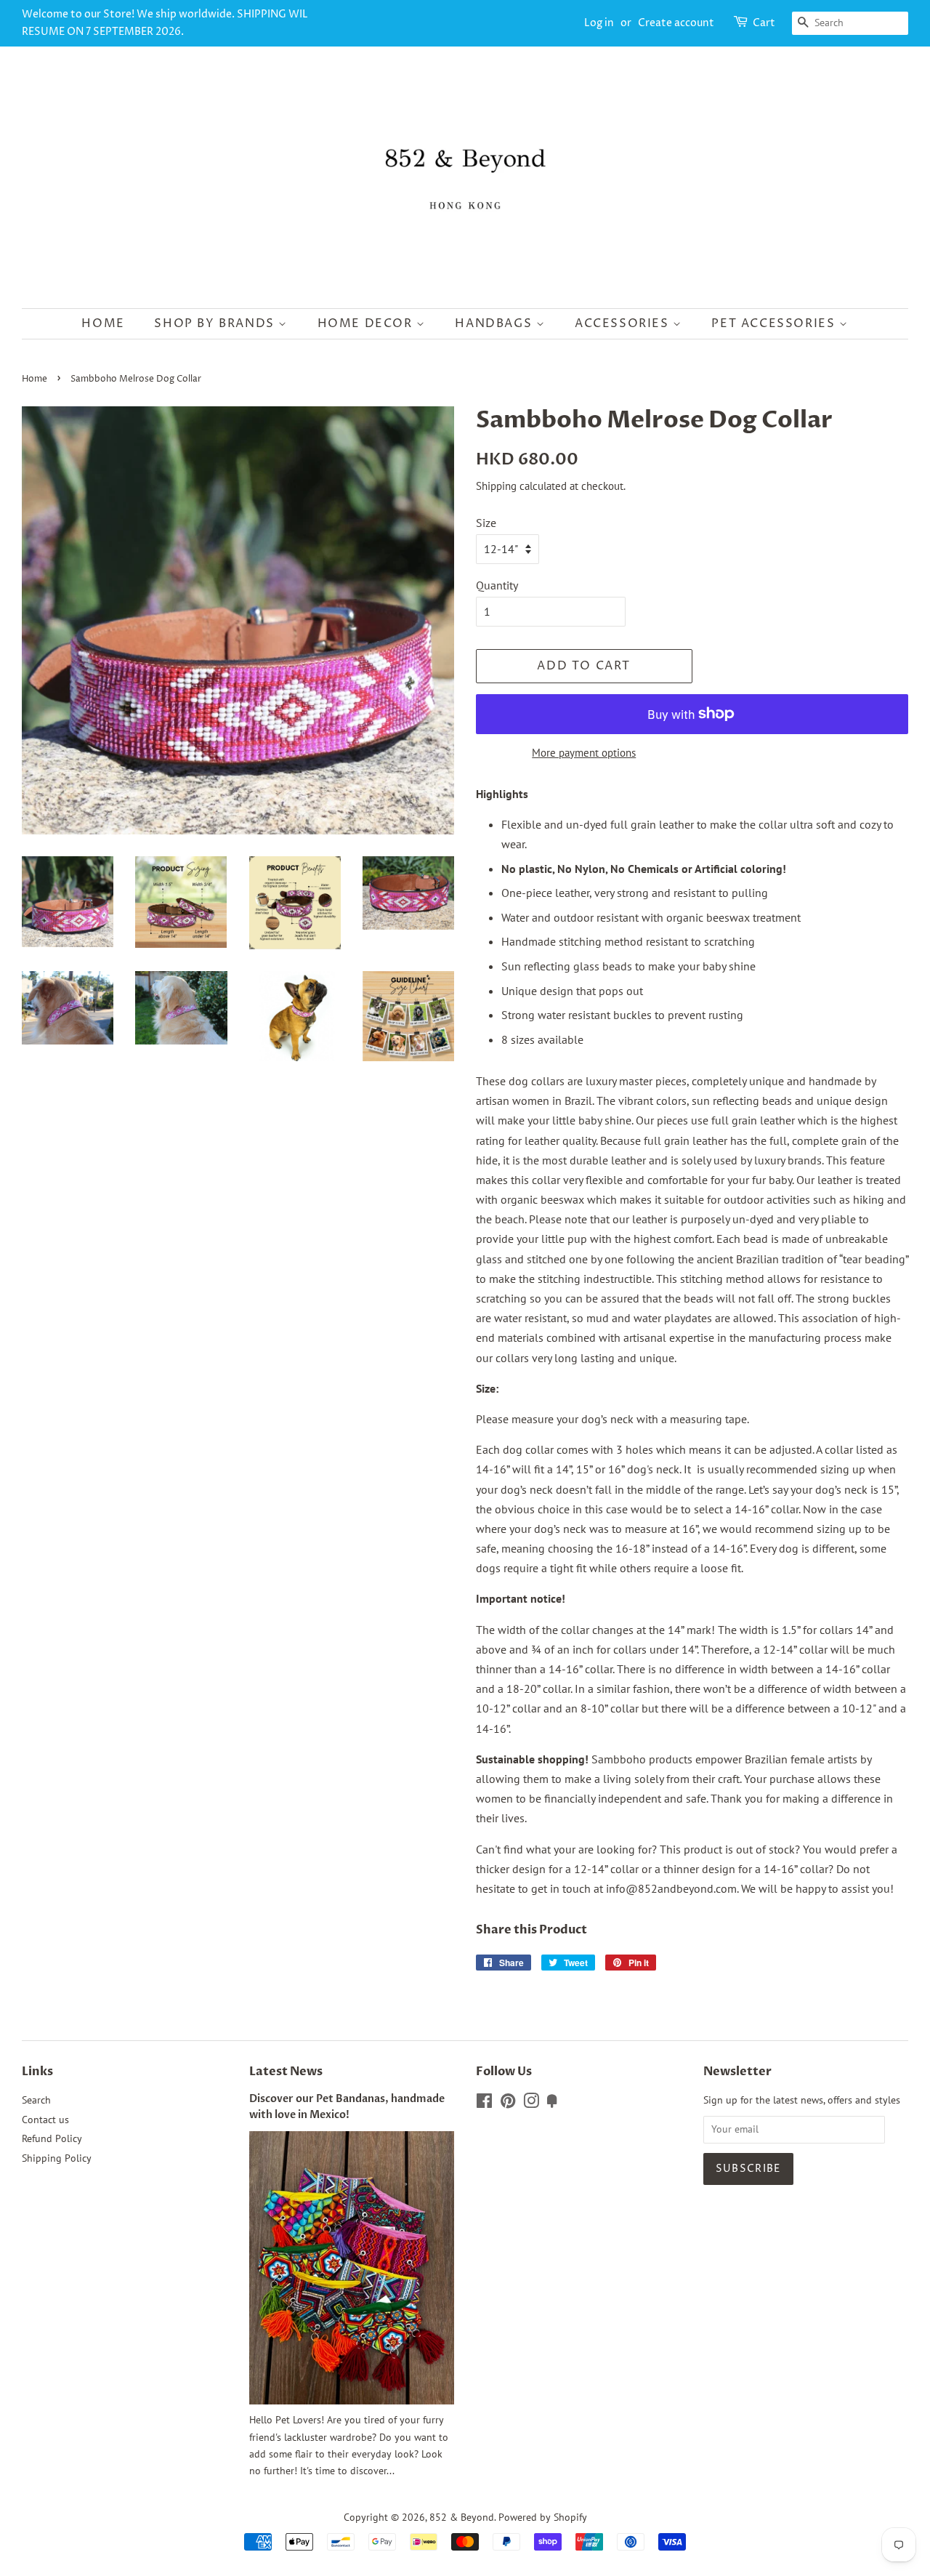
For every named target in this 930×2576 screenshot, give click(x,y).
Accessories (624, 323)
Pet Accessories (775, 323)
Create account (676, 23)
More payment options (584, 753)
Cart (764, 23)
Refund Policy (52, 2138)
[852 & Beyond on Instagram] (531, 2104)
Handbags (495, 323)
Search (36, 2100)
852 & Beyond (462, 2517)
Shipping (496, 486)
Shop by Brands (216, 323)
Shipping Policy (57, 2158)
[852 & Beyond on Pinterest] (508, 2104)
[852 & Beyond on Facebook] (484, 2104)
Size (486, 523)
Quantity (497, 585)
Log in (599, 23)
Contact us (45, 2120)
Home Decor (367, 323)
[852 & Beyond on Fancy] (552, 2104)
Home (103, 323)
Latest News (286, 2072)
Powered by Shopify (543, 2517)
